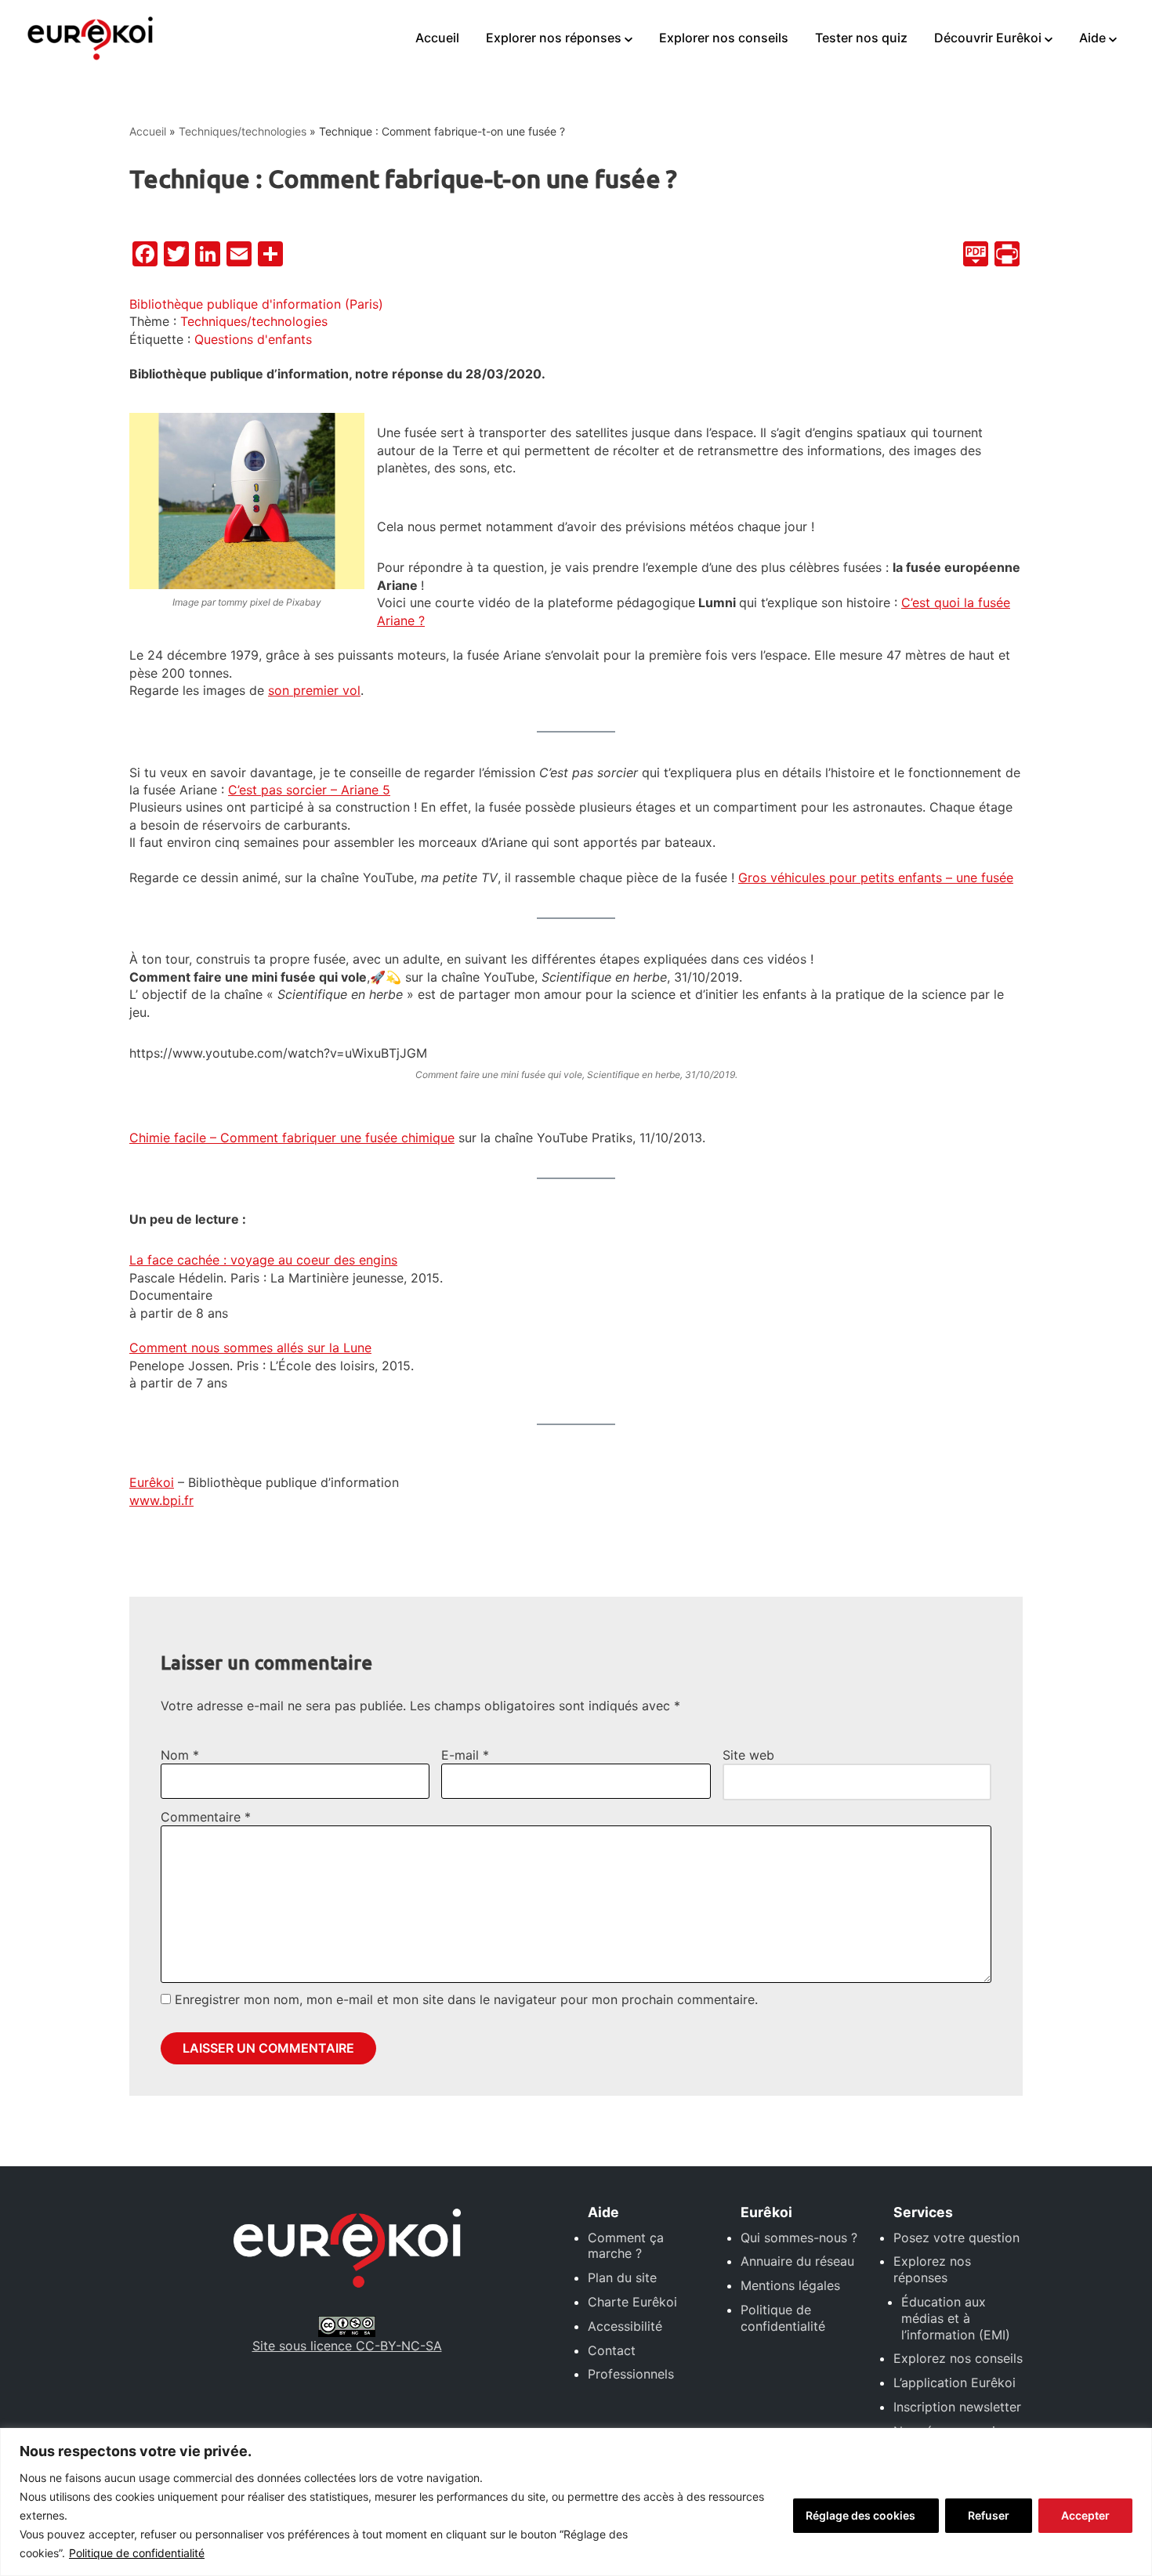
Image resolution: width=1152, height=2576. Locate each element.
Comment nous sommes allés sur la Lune (250, 1348)
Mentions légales (790, 2285)
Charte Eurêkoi (632, 2302)
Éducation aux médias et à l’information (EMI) (956, 2318)
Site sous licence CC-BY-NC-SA (347, 2346)
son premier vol (314, 690)
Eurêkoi (152, 1482)
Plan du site (622, 2278)
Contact (612, 2350)
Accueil (437, 38)
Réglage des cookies (860, 2515)
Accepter (1085, 2515)
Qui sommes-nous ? (799, 2238)
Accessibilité (625, 2326)
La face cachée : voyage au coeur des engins (263, 1260)
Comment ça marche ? (626, 2246)
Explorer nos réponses (554, 38)
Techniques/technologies (243, 131)
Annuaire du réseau (797, 2261)
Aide (1092, 38)
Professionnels (631, 2374)
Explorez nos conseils (958, 2358)
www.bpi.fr (161, 1500)
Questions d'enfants (253, 339)
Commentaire (206, 1817)
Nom (180, 1755)
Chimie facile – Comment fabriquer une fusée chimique (292, 1138)
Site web (748, 1755)
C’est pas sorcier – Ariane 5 (309, 790)
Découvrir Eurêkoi (988, 38)
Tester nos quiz (861, 38)
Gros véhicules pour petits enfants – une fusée (876, 877)
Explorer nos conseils (724, 38)
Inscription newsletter (957, 2407)
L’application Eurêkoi (955, 2382)
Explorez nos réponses (932, 2269)
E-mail (465, 1755)
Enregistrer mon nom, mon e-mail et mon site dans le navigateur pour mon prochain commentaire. (466, 1999)
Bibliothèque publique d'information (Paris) (256, 304)
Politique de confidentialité (137, 2553)
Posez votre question (956, 2238)
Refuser (989, 2515)
